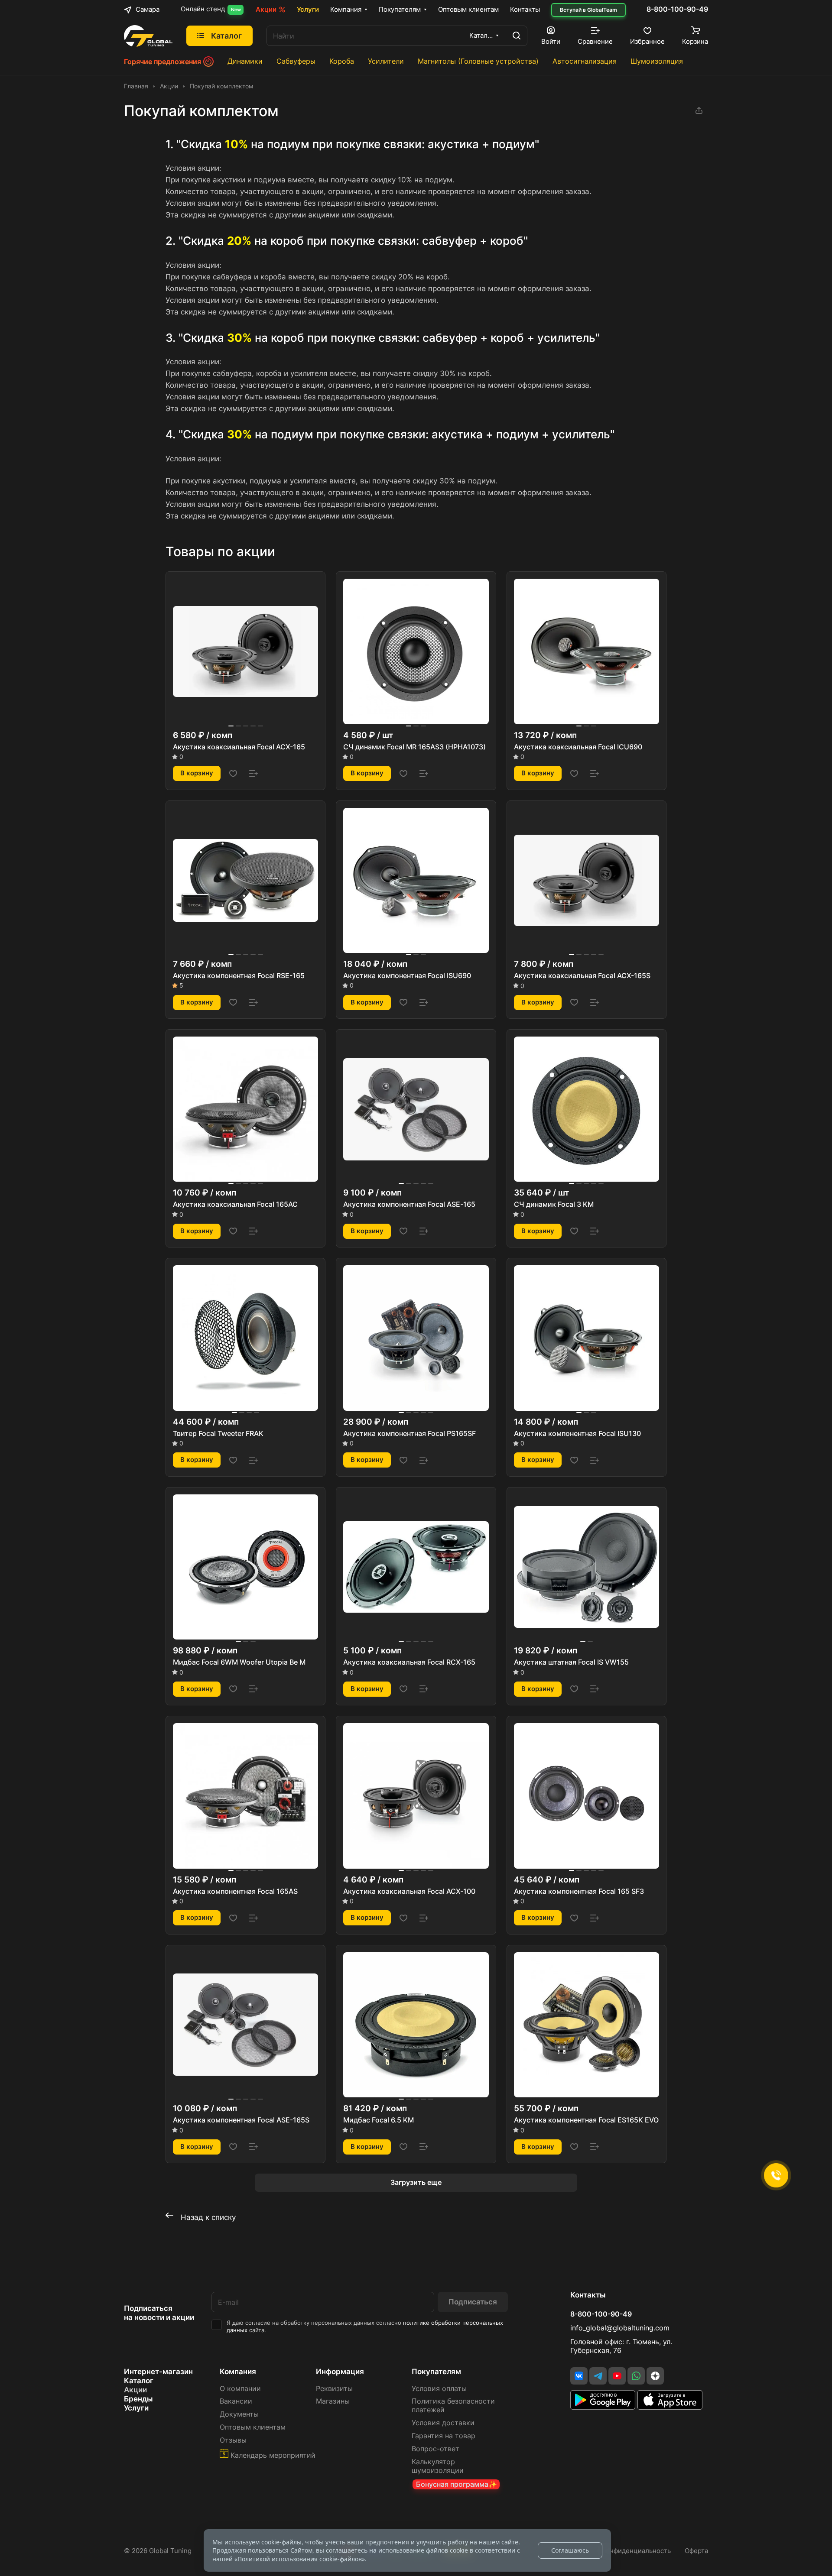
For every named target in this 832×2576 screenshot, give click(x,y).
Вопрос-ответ (435, 2449)
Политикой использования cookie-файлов (300, 2559)
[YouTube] (617, 2376)
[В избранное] (233, 774)
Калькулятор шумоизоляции (438, 2466)
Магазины (333, 2401)
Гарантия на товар (444, 2436)
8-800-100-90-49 (677, 10)
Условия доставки (443, 2423)
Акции (135, 2390)
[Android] (604, 2407)
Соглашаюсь (570, 2550)
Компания (238, 2372)
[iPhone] (670, 2407)
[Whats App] (636, 2376)
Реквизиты (334, 2389)
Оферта (696, 2551)
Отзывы (233, 2440)
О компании (240, 2389)
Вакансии (236, 2401)
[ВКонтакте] (579, 2376)
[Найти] (517, 36)
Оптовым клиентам (253, 2427)
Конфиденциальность (636, 2551)
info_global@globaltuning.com (620, 2328)
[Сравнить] (253, 774)
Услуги (136, 2408)
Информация (340, 2372)
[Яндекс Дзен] (655, 2376)
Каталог (139, 2381)
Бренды (138, 2399)
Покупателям (436, 2372)
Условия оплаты (439, 2389)
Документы (239, 2414)
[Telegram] (598, 2376)
